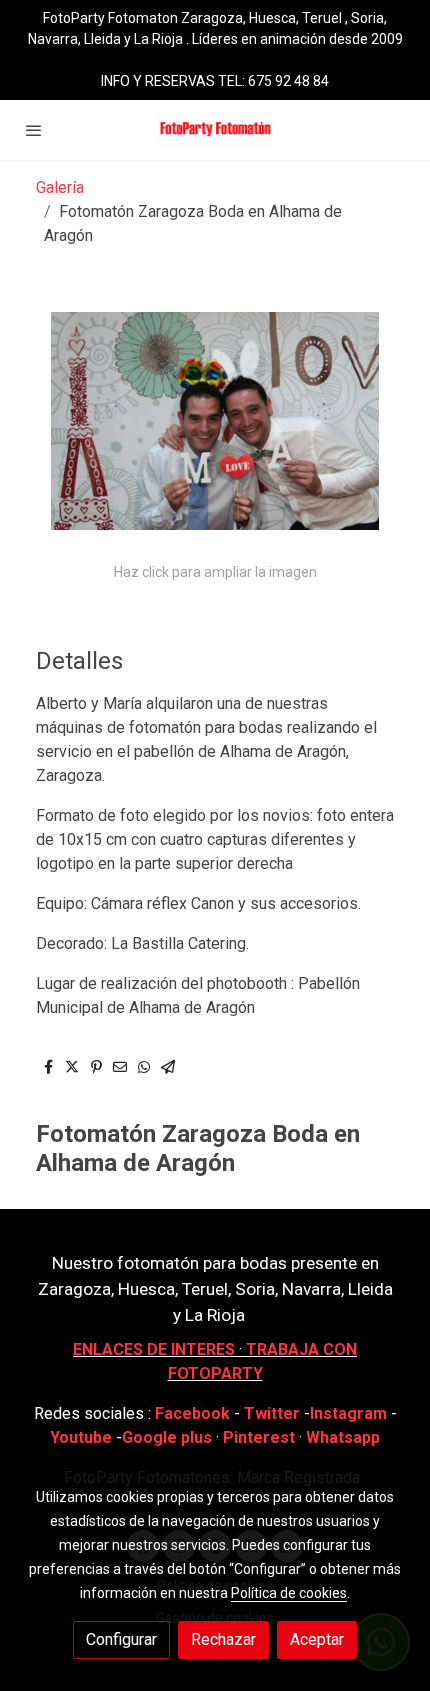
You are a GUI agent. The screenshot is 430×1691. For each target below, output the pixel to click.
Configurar (121, 1639)
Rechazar (223, 1639)
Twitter (274, 1413)
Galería (60, 187)
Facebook (192, 1413)
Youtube (81, 1437)
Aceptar (317, 1639)
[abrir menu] (34, 130)
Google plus (167, 1437)
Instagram (350, 1413)
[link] (215, 130)
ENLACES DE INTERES (154, 1349)
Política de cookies (289, 1593)
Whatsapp (343, 1437)
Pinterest (259, 1437)
